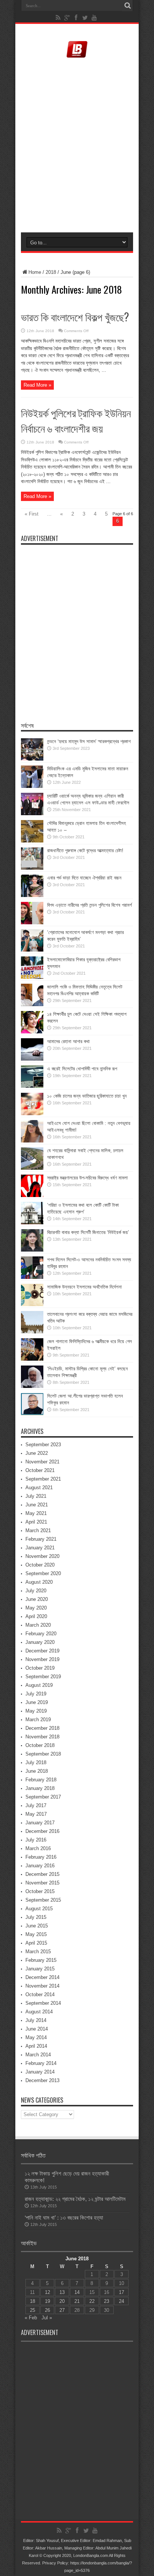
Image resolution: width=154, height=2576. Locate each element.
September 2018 (43, 1754)
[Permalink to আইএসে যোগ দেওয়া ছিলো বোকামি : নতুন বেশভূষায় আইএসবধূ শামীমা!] (32, 1141)
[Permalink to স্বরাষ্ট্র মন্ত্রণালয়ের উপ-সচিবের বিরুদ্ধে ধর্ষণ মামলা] (32, 1195)
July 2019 (36, 1694)
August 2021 (39, 1488)
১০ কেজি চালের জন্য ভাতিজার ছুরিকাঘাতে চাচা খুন (87, 1096)
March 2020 (38, 1625)
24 (121, 2301)
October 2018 (40, 1745)
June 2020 (37, 1599)
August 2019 (39, 1685)
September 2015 (43, 1900)
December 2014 (42, 1977)
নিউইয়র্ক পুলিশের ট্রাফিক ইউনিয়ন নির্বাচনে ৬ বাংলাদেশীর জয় (76, 420)
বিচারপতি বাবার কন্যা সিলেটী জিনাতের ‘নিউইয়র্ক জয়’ (88, 1232)
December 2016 (42, 1831)
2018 (51, 272)
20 (62, 2301)
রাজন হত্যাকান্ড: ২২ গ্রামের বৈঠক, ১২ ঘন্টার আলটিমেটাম (75, 2199)
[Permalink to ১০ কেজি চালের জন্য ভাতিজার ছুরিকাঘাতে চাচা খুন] (32, 1114)
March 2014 (38, 2055)
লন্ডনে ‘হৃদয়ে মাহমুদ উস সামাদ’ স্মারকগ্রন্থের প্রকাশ (89, 741)
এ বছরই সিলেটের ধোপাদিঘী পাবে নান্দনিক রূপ (82, 1069)
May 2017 (36, 1814)
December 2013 (42, 2080)
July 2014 (36, 2020)
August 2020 (39, 1582)
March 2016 (38, 1848)
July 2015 (36, 1917)
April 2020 (36, 1616)
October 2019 (40, 1668)
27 (62, 2310)
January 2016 (40, 1866)
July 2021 (36, 1496)
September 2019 (43, 1677)
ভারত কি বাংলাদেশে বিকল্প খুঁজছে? (75, 317)
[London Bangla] (77, 57)
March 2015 (38, 1952)
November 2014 (42, 1986)
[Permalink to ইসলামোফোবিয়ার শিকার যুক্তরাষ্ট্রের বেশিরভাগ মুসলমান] (32, 977)
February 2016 (41, 1857)
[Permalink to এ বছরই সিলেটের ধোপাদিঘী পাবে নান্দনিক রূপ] (32, 1086)
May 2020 (36, 1608)
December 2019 (42, 1651)
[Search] (127, 6)
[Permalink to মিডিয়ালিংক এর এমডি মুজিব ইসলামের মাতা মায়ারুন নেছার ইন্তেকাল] (32, 786)
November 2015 (42, 1883)
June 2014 (37, 2029)
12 (47, 2292)
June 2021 (37, 1505)
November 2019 (42, 1659)
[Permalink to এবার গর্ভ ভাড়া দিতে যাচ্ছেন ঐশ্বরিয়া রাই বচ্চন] (32, 895)
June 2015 (37, 1926)
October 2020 (40, 1565)
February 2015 (41, 1960)
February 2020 (41, 1634)
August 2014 (39, 2012)
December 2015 (42, 1874)
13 (62, 2292)
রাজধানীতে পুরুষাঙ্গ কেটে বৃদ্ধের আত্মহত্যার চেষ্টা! (85, 851)
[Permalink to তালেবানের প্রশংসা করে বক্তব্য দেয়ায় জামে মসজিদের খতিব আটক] (32, 1332)
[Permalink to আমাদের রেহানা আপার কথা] (32, 1059)
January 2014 (40, 2072)
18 (33, 2301)
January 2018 (40, 1788)
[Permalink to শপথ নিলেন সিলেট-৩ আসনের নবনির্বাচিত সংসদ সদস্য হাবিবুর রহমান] (32, 1277)
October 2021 (40, 1470)
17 (121, 2292)
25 (33, 2310)
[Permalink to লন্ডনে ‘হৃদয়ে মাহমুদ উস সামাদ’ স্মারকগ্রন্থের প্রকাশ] (32, 759)
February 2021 (41, 1539)
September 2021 (43, 1479)
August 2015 (39, 1909)
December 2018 (42, 1728)
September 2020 (43, 1573)
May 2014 (36, 2037)
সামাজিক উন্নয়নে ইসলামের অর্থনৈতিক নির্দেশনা (84, 1287)
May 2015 (36, 1934)
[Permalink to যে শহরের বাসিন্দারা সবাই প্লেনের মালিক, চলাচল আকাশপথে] (32, 1168)
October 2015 (40, 1891)
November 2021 (42, 1462)
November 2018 (42, 1737)
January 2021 (40, 1548)
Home (35, 272)
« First (32, 514)
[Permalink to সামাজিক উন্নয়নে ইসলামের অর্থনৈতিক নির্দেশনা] (32, 1304)
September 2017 (43, 1797)
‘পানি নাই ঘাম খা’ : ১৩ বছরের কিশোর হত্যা (64, 2218)
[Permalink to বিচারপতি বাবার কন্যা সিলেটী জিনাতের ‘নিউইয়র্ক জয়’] (32, 1250)
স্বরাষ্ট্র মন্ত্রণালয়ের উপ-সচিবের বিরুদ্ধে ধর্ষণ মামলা (87, 1178)
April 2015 (36, 1943)
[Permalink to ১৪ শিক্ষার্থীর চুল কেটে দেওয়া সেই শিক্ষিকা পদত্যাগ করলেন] (32, 1032)
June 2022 (37, 1453)
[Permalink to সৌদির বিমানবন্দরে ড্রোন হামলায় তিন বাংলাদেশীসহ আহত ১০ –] (32, 841)
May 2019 (36, 1711)
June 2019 (37, 1702)
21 (77, 2301)
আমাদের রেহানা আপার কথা (68, 1041)
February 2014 (41, 2063)
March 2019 (38, 1720)
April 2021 (36, 1522)
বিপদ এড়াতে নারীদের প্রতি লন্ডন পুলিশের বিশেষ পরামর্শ (90, 905)
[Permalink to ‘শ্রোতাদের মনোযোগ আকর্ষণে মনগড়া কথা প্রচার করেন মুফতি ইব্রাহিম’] (32, 950)
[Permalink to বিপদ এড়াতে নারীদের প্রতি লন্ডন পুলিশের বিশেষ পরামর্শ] (32, 923)
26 (47, 2310)
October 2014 (40, 1994)
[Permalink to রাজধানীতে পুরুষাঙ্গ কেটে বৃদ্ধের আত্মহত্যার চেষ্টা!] (32, 868)
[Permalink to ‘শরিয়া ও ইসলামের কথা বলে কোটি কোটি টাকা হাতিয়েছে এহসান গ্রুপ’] (32, 1223)
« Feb (31, 2318)
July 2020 (36, 1591)
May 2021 (36, 1513)
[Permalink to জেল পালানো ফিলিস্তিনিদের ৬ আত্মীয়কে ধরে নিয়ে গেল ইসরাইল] (32, 1359)
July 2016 (36, 1840)
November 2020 (42, 1556)
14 (77, 2292)
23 (107, 2301)
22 (92, 2301)
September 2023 (43, 1445)
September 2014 (43, 2003)
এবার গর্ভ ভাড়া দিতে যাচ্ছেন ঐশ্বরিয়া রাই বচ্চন (84, 878)
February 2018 (41, 1780)
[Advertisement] (77, 146)
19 (47, 2301)
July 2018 (36, 1762)
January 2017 (40, 1823)
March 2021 (38, 1530)
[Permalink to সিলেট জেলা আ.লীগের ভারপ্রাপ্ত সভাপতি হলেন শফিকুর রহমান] (32, 1414)
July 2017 (36, 1805)
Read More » (37, 385)
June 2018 (37, 1771)
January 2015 (40, 1969)
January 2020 (40, 1642)
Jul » (47, 2318)
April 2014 (36, 2046)
